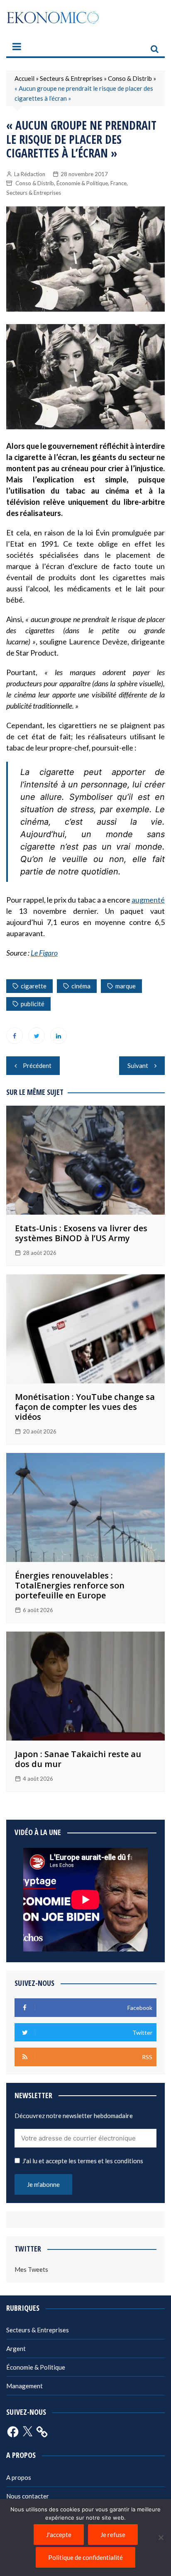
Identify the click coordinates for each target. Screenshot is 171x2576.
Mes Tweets (31, 2269)
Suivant (138, 1065)
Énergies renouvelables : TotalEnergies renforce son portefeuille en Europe (70, 1585)
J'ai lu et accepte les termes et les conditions (83, 2161)
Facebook (15, 1036)
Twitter (37, 1036)
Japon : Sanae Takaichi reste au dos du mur (78, 1759)
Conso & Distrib (130, 78)
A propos (19, 2477)
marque (126, 986)
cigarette (34, 986)
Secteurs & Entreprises (71, 78)
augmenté (148, 900)
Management (24, 2386)
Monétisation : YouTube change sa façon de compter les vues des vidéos (85, 1407)
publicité (33, 1004)
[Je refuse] (161, 2537)
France (118, 183)
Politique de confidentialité (85, 2557)
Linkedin (59, 1036)
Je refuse (113, 2535)
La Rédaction (30, 174)
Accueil (24, 78)
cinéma (81, 986)
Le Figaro (44, 953)
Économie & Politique (82, 183)
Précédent (37, 1065)
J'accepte (59, 2535)
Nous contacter (28, 2496)
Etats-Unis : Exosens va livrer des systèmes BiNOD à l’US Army (81, 1233)
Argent (16, 2348)
